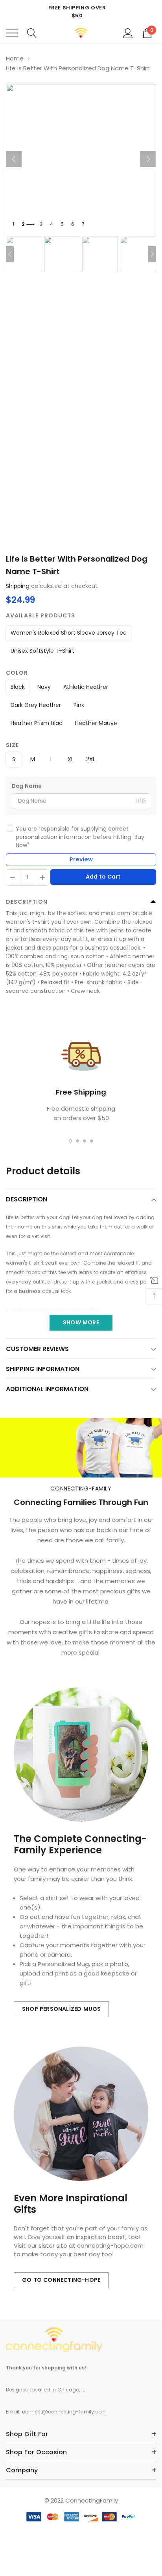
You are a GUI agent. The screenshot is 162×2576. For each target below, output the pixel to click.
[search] (32, 33)
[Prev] (14, 159)
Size (12, 745)
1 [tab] (70, 1141)
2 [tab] (77, 1141)
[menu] (12, 33)
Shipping (18, 586)
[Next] (148, 159)
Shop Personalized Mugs (61, 2009)
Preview (81, 859)
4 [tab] (92, 1141)
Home (15, 58)
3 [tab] (85, 1141)
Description (27, 902)
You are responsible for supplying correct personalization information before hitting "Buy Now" (80, 837)
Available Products (40, 615)
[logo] (81, 33)
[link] (54, 2340)
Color (17, 673)
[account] (128, 33)
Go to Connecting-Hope (61, 2280)
